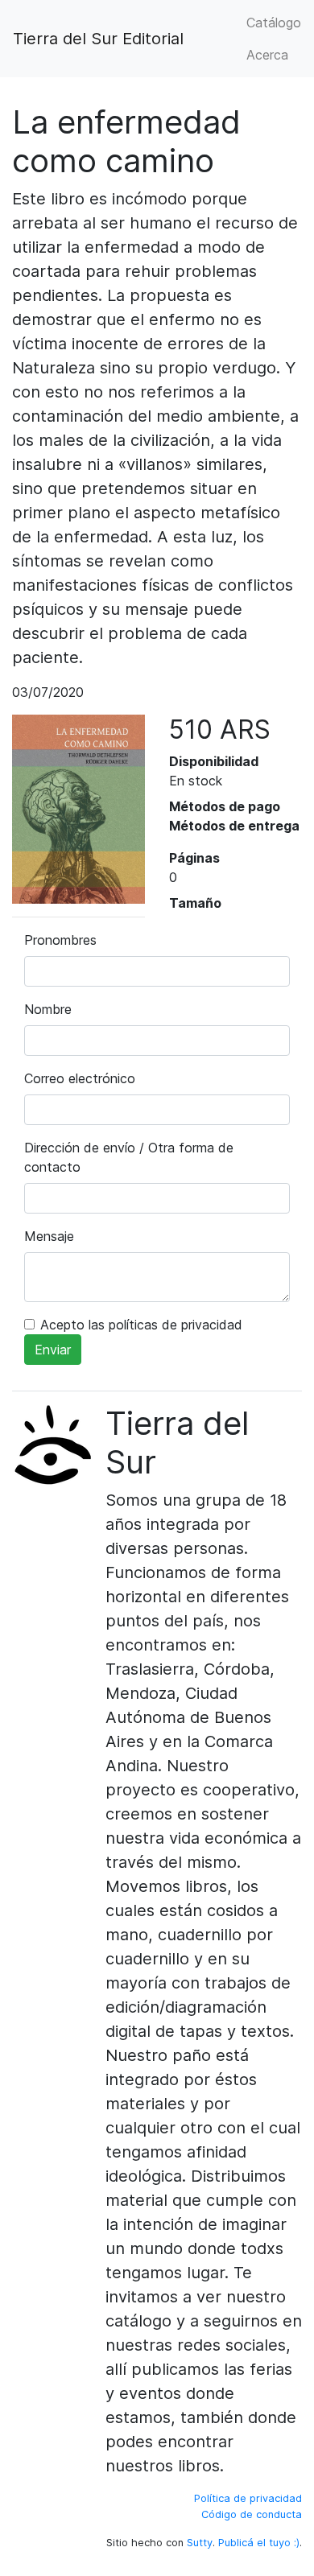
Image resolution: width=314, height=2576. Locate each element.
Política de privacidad (248, 2498)
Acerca (267, 55)
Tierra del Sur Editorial (98, 39)
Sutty (200, 2543)
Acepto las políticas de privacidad (141, 1325)
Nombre (48, 1009)
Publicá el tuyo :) (259, 2543)
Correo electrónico (80, 1078)
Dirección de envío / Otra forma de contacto (129, 1157)
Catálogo (274, 23)
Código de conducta (252, 2514)
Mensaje (49, 1236)
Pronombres (60, 940)
